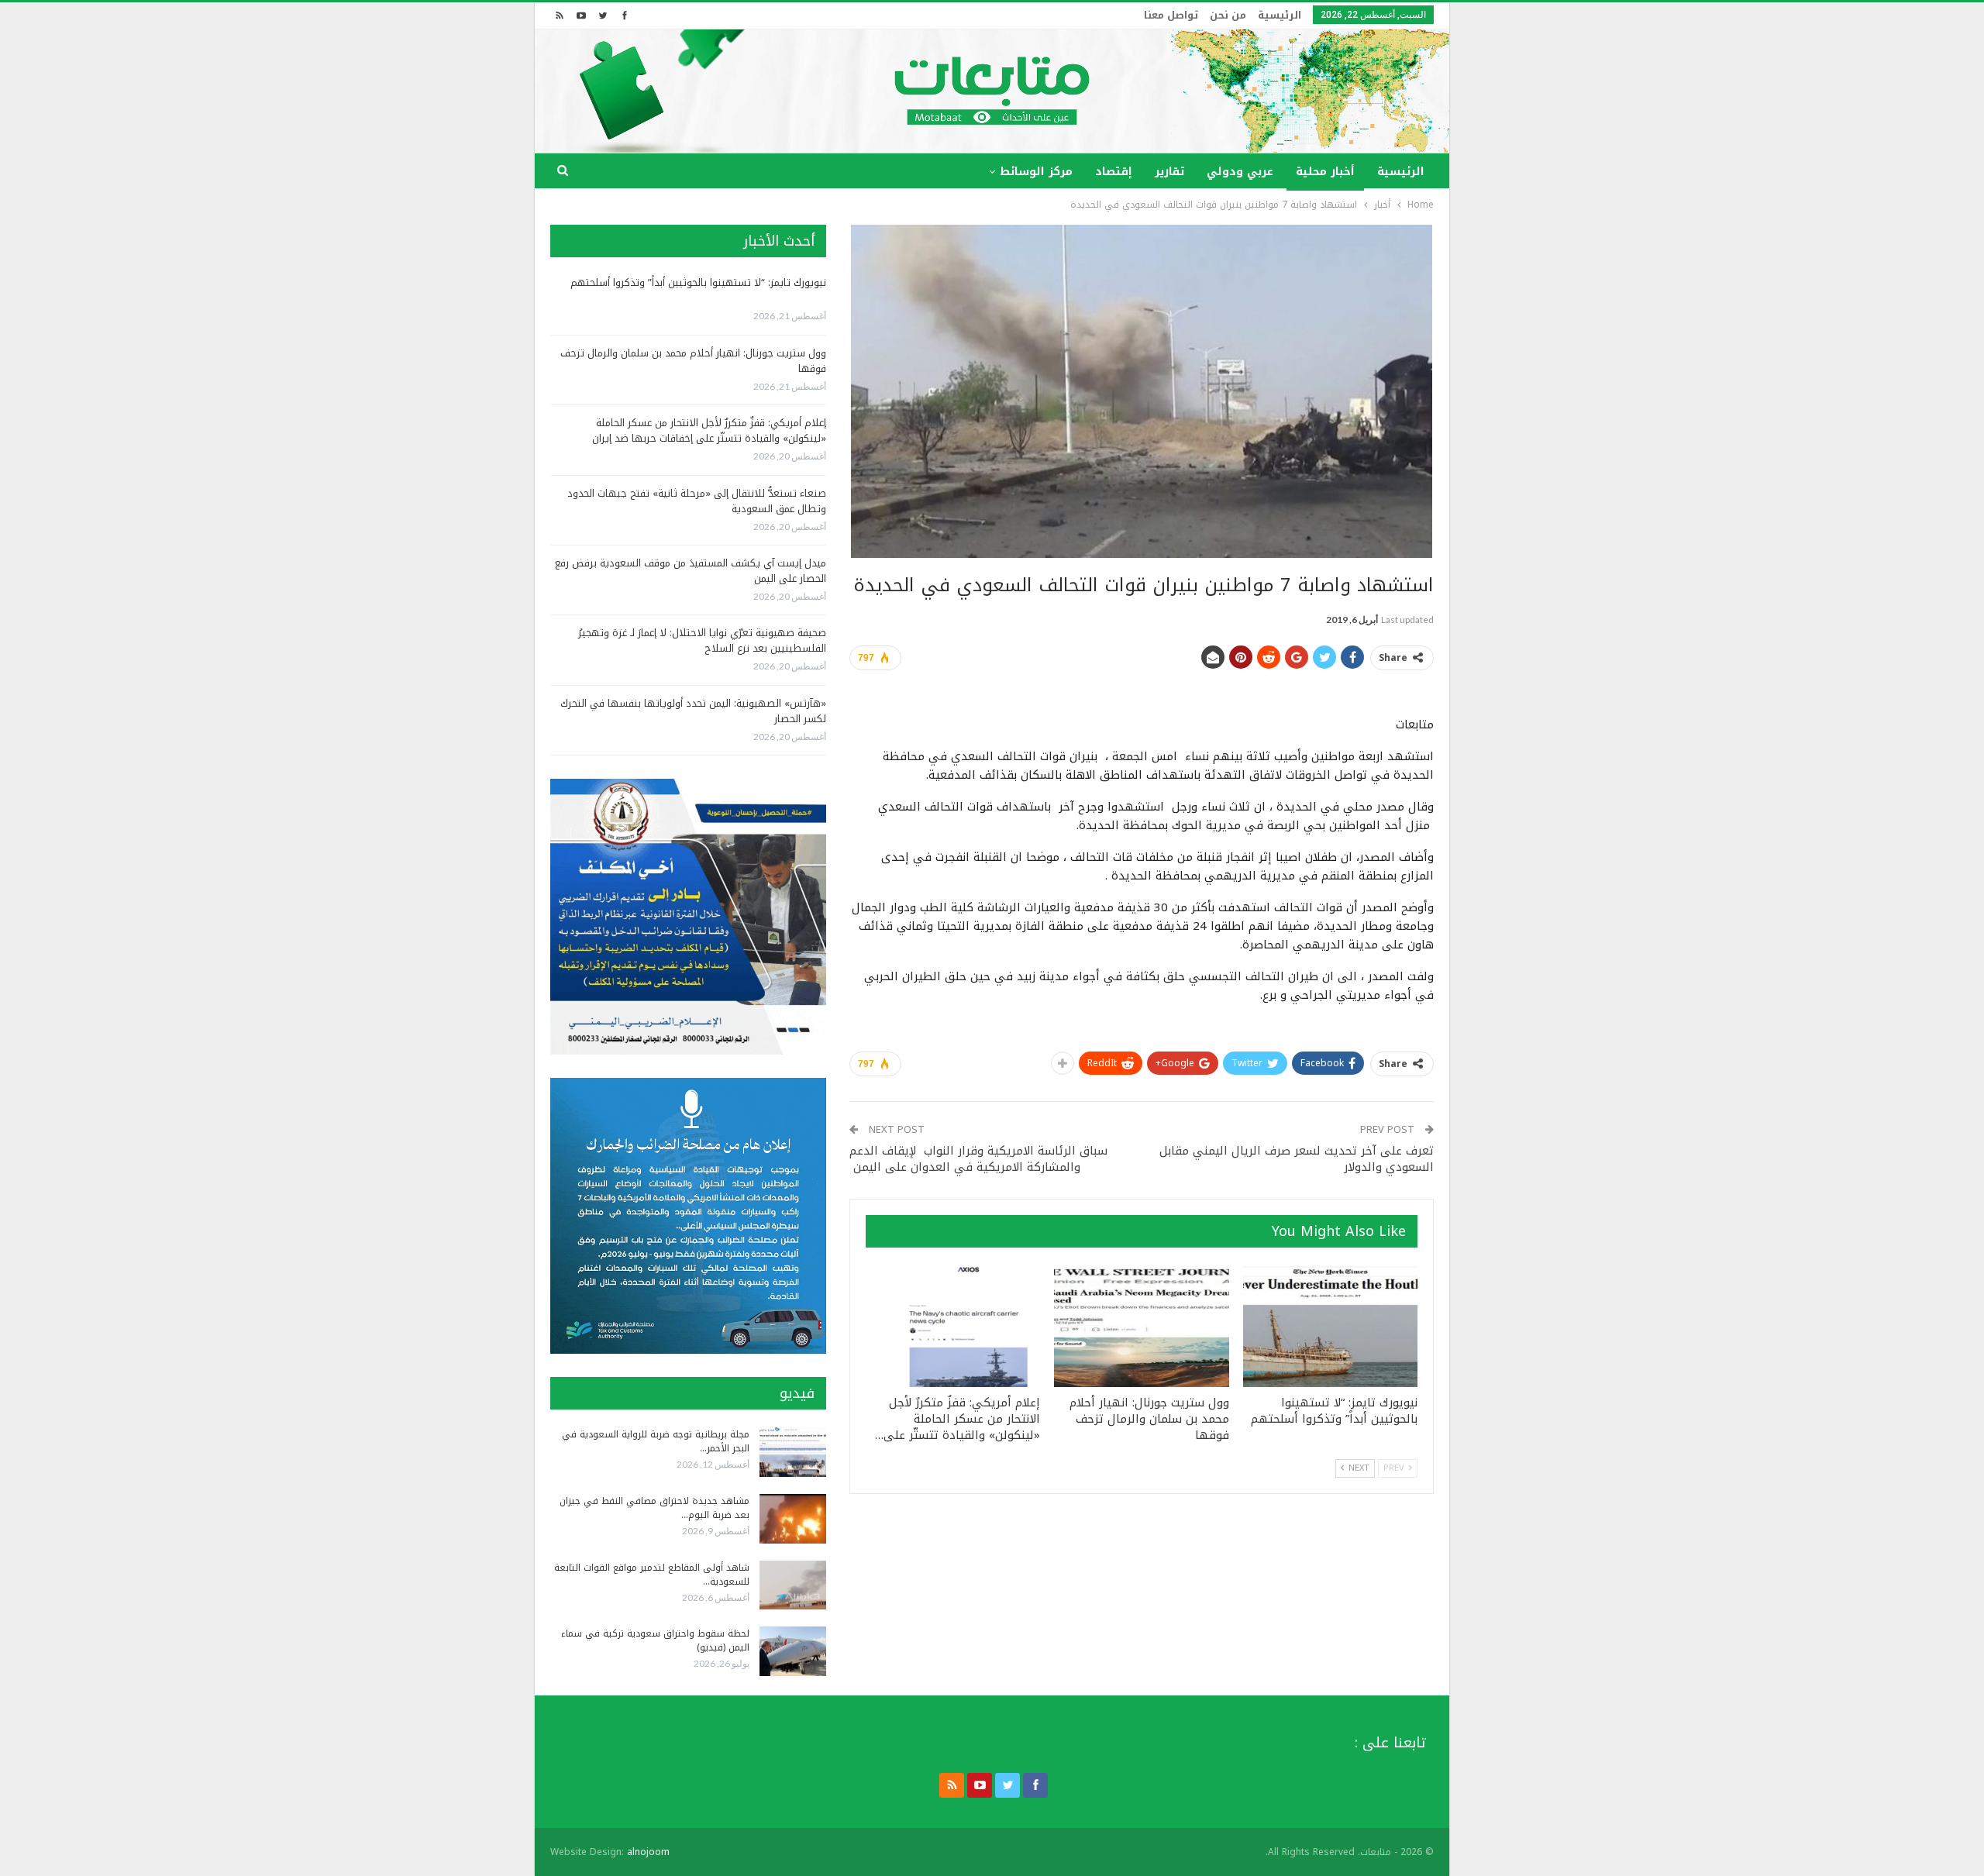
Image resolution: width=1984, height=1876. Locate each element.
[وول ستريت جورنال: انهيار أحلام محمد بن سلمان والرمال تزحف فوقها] (1141, 1327)
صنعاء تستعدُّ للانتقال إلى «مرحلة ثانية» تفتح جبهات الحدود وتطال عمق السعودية (697, 501)
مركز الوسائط (1036, 172)
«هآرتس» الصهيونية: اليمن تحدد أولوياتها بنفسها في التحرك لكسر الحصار (693, 711)
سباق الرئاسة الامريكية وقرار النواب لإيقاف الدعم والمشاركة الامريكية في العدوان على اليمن (978, 1159)
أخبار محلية (1325, 172)
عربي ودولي (1240, 172)
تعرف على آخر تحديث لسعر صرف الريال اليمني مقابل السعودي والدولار (1297, 1159)
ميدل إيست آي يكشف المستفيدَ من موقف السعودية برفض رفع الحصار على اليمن (691, 571)
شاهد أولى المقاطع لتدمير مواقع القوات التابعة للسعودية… (652, 1575)
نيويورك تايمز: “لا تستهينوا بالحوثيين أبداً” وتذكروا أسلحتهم (698, 282)
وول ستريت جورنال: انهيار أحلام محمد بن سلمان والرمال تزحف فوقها (693, 361)
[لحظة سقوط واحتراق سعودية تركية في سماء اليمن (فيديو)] (793, 1651)
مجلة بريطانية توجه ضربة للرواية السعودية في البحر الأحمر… (656, 1441)
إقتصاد (1114, 172)
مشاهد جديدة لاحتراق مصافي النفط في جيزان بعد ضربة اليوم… (654, 1508)
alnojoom (648, 1852)
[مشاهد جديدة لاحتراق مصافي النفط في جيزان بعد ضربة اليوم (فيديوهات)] (793, 1519)
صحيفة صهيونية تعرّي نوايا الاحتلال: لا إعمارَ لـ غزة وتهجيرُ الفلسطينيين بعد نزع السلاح (702, 640)
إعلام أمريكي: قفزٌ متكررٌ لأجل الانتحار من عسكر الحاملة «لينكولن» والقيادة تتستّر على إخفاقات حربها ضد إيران (709, 430)
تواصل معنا (1171, 15)
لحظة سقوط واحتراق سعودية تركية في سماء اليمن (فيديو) (655, 1640)
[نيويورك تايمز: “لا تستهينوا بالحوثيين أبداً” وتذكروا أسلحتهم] (1330, 1327)
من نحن (1228, 15)
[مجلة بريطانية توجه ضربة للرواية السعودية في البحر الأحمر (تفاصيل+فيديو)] (793, 1452)
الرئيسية (1280, 15)
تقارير (1169, 172)
